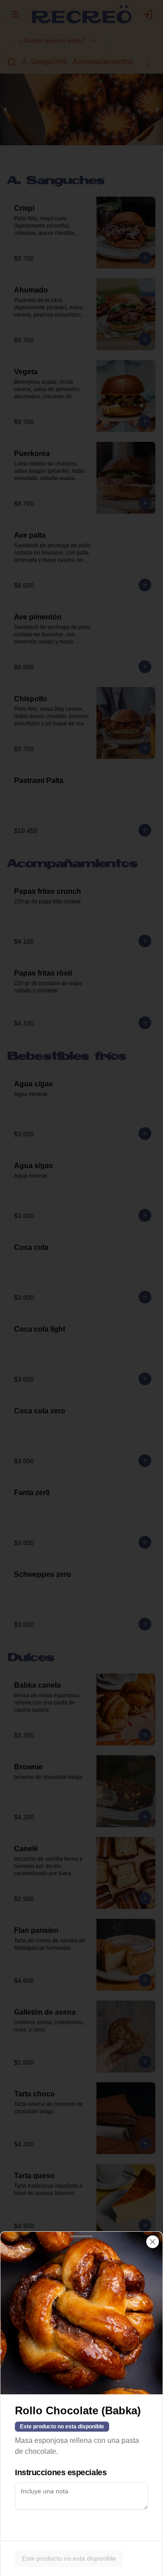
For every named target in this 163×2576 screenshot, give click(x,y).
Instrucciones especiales (61, 2472)
